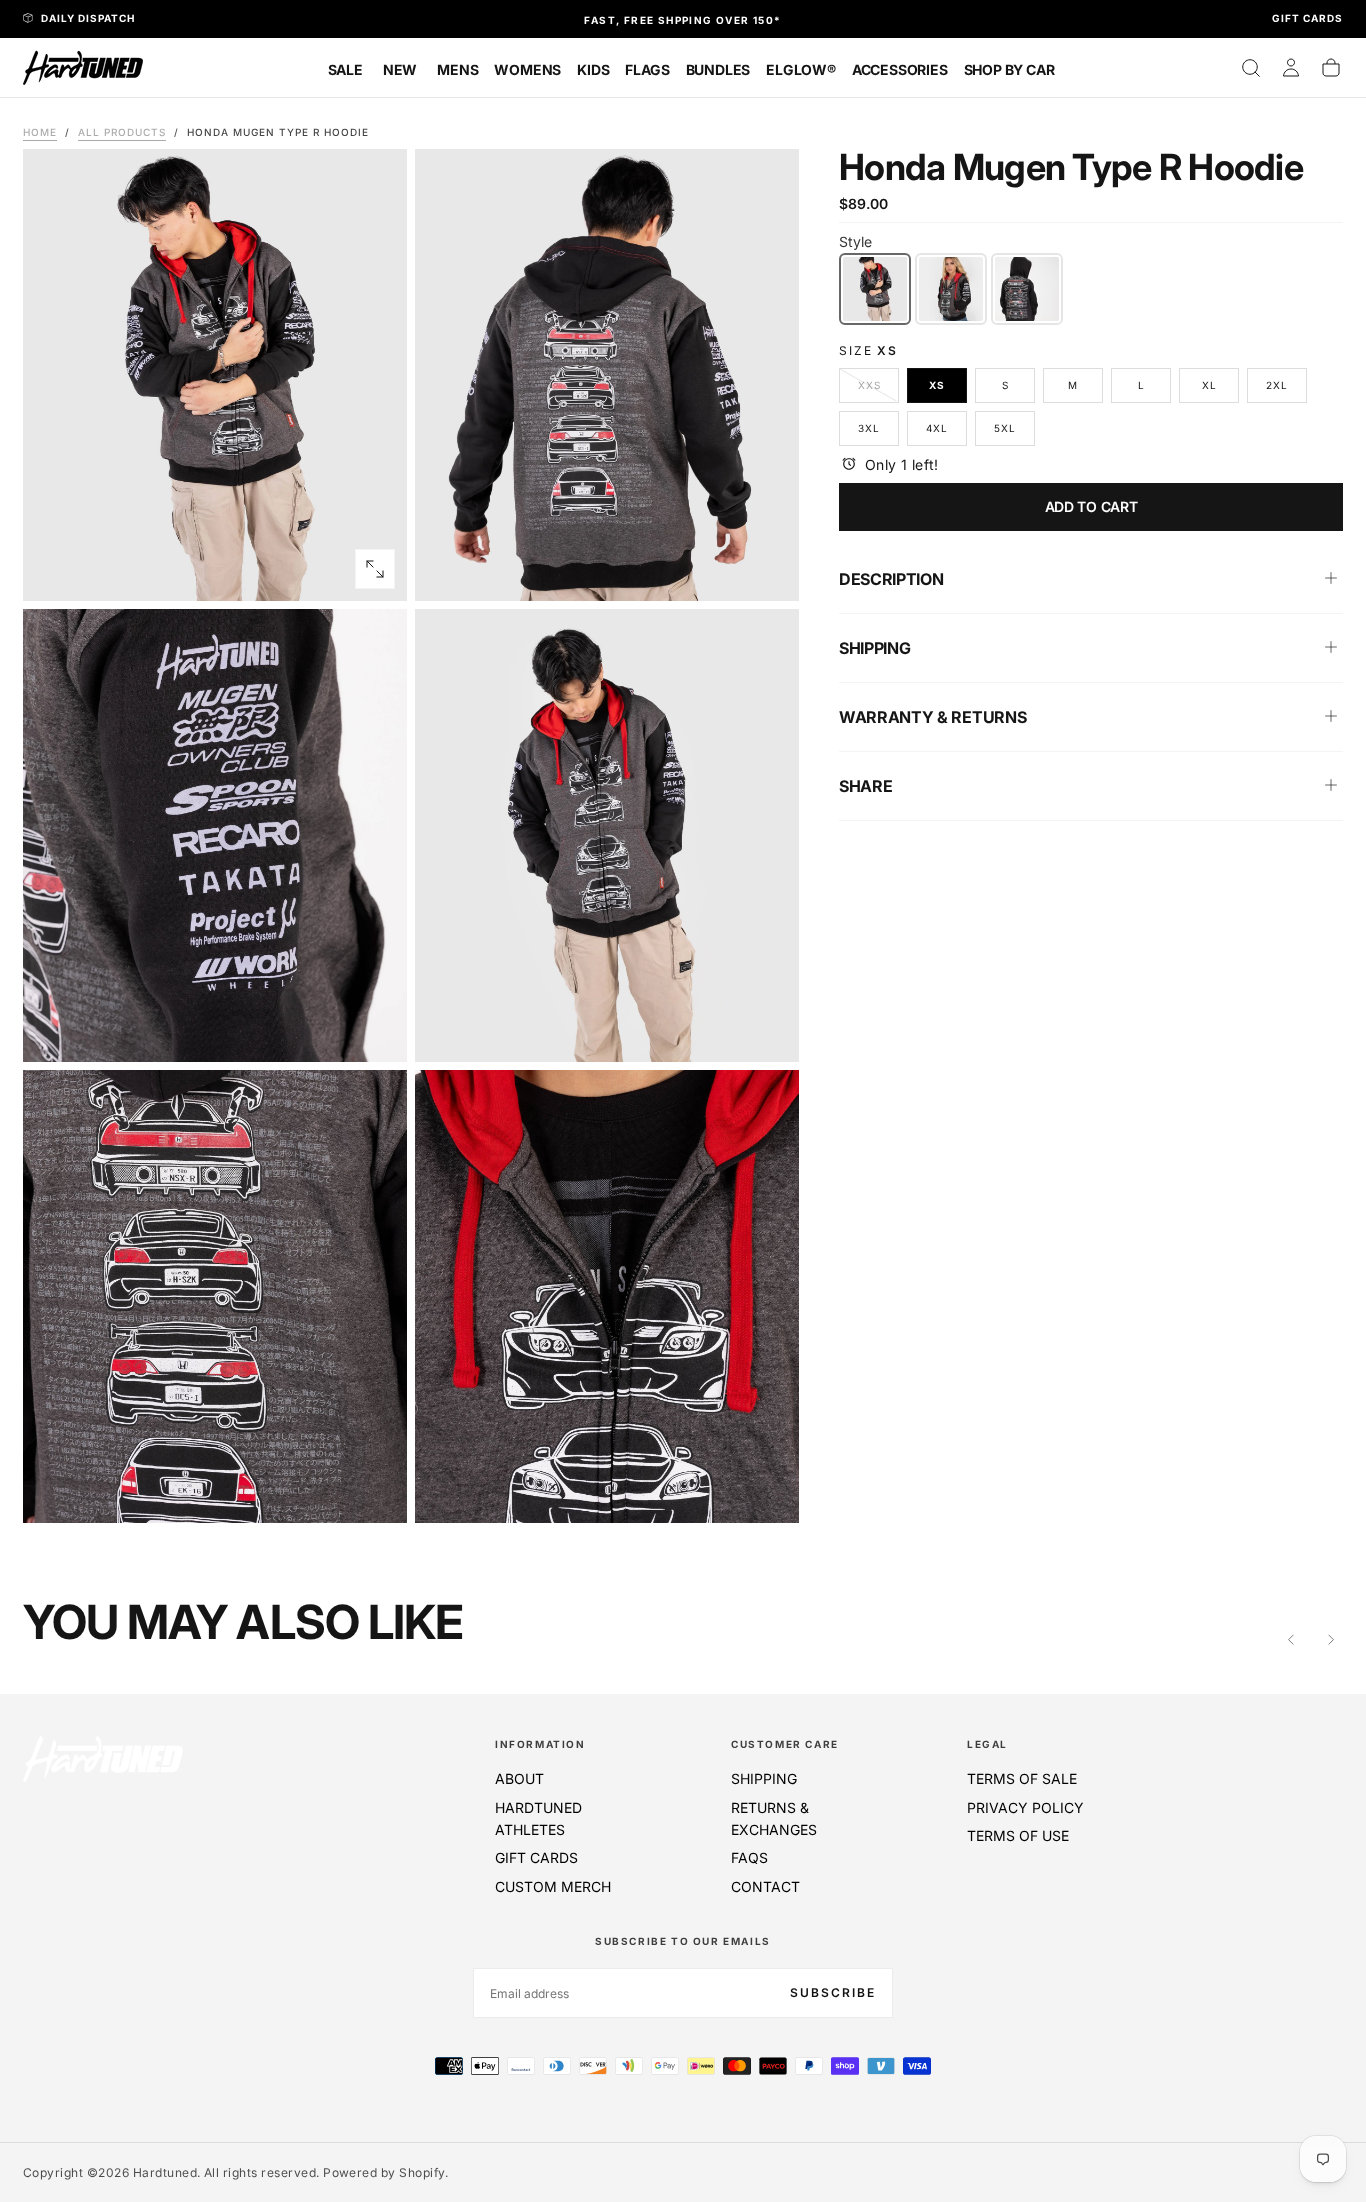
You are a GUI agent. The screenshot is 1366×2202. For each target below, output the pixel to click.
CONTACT (765, 1886)
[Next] (1331, 1640)
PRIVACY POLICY (1025, 1807)
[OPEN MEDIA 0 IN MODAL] (375, 569)
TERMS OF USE (1018, 1835)
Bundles (718, 69)
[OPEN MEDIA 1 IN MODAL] (767, 569)
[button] (1251, 68)
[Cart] (1331, 68)
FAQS (749, 1857)
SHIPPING (764, 1778)
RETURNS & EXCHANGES (774, 1818)
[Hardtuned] (103, 1758)
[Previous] (1291, 1640)
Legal (987, 1744)
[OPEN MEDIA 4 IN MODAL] (375, 1491)
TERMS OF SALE (1022, 1778)
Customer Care (785, 1744)
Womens (527, 69)
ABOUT (519, 1778)
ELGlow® (801, 69)
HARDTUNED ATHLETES (538, 1818)
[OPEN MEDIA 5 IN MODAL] (767, 1491)
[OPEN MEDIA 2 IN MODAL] (375, 1030)
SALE (345, 69)
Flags (647, 69)
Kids (593, 69)
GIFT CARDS (536, 1857)
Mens (457, 69)
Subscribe (833, 1992)
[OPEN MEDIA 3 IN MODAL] (767, 1030)
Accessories (900, 69)
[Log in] (1291, 68)
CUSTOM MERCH (553, 1886)
